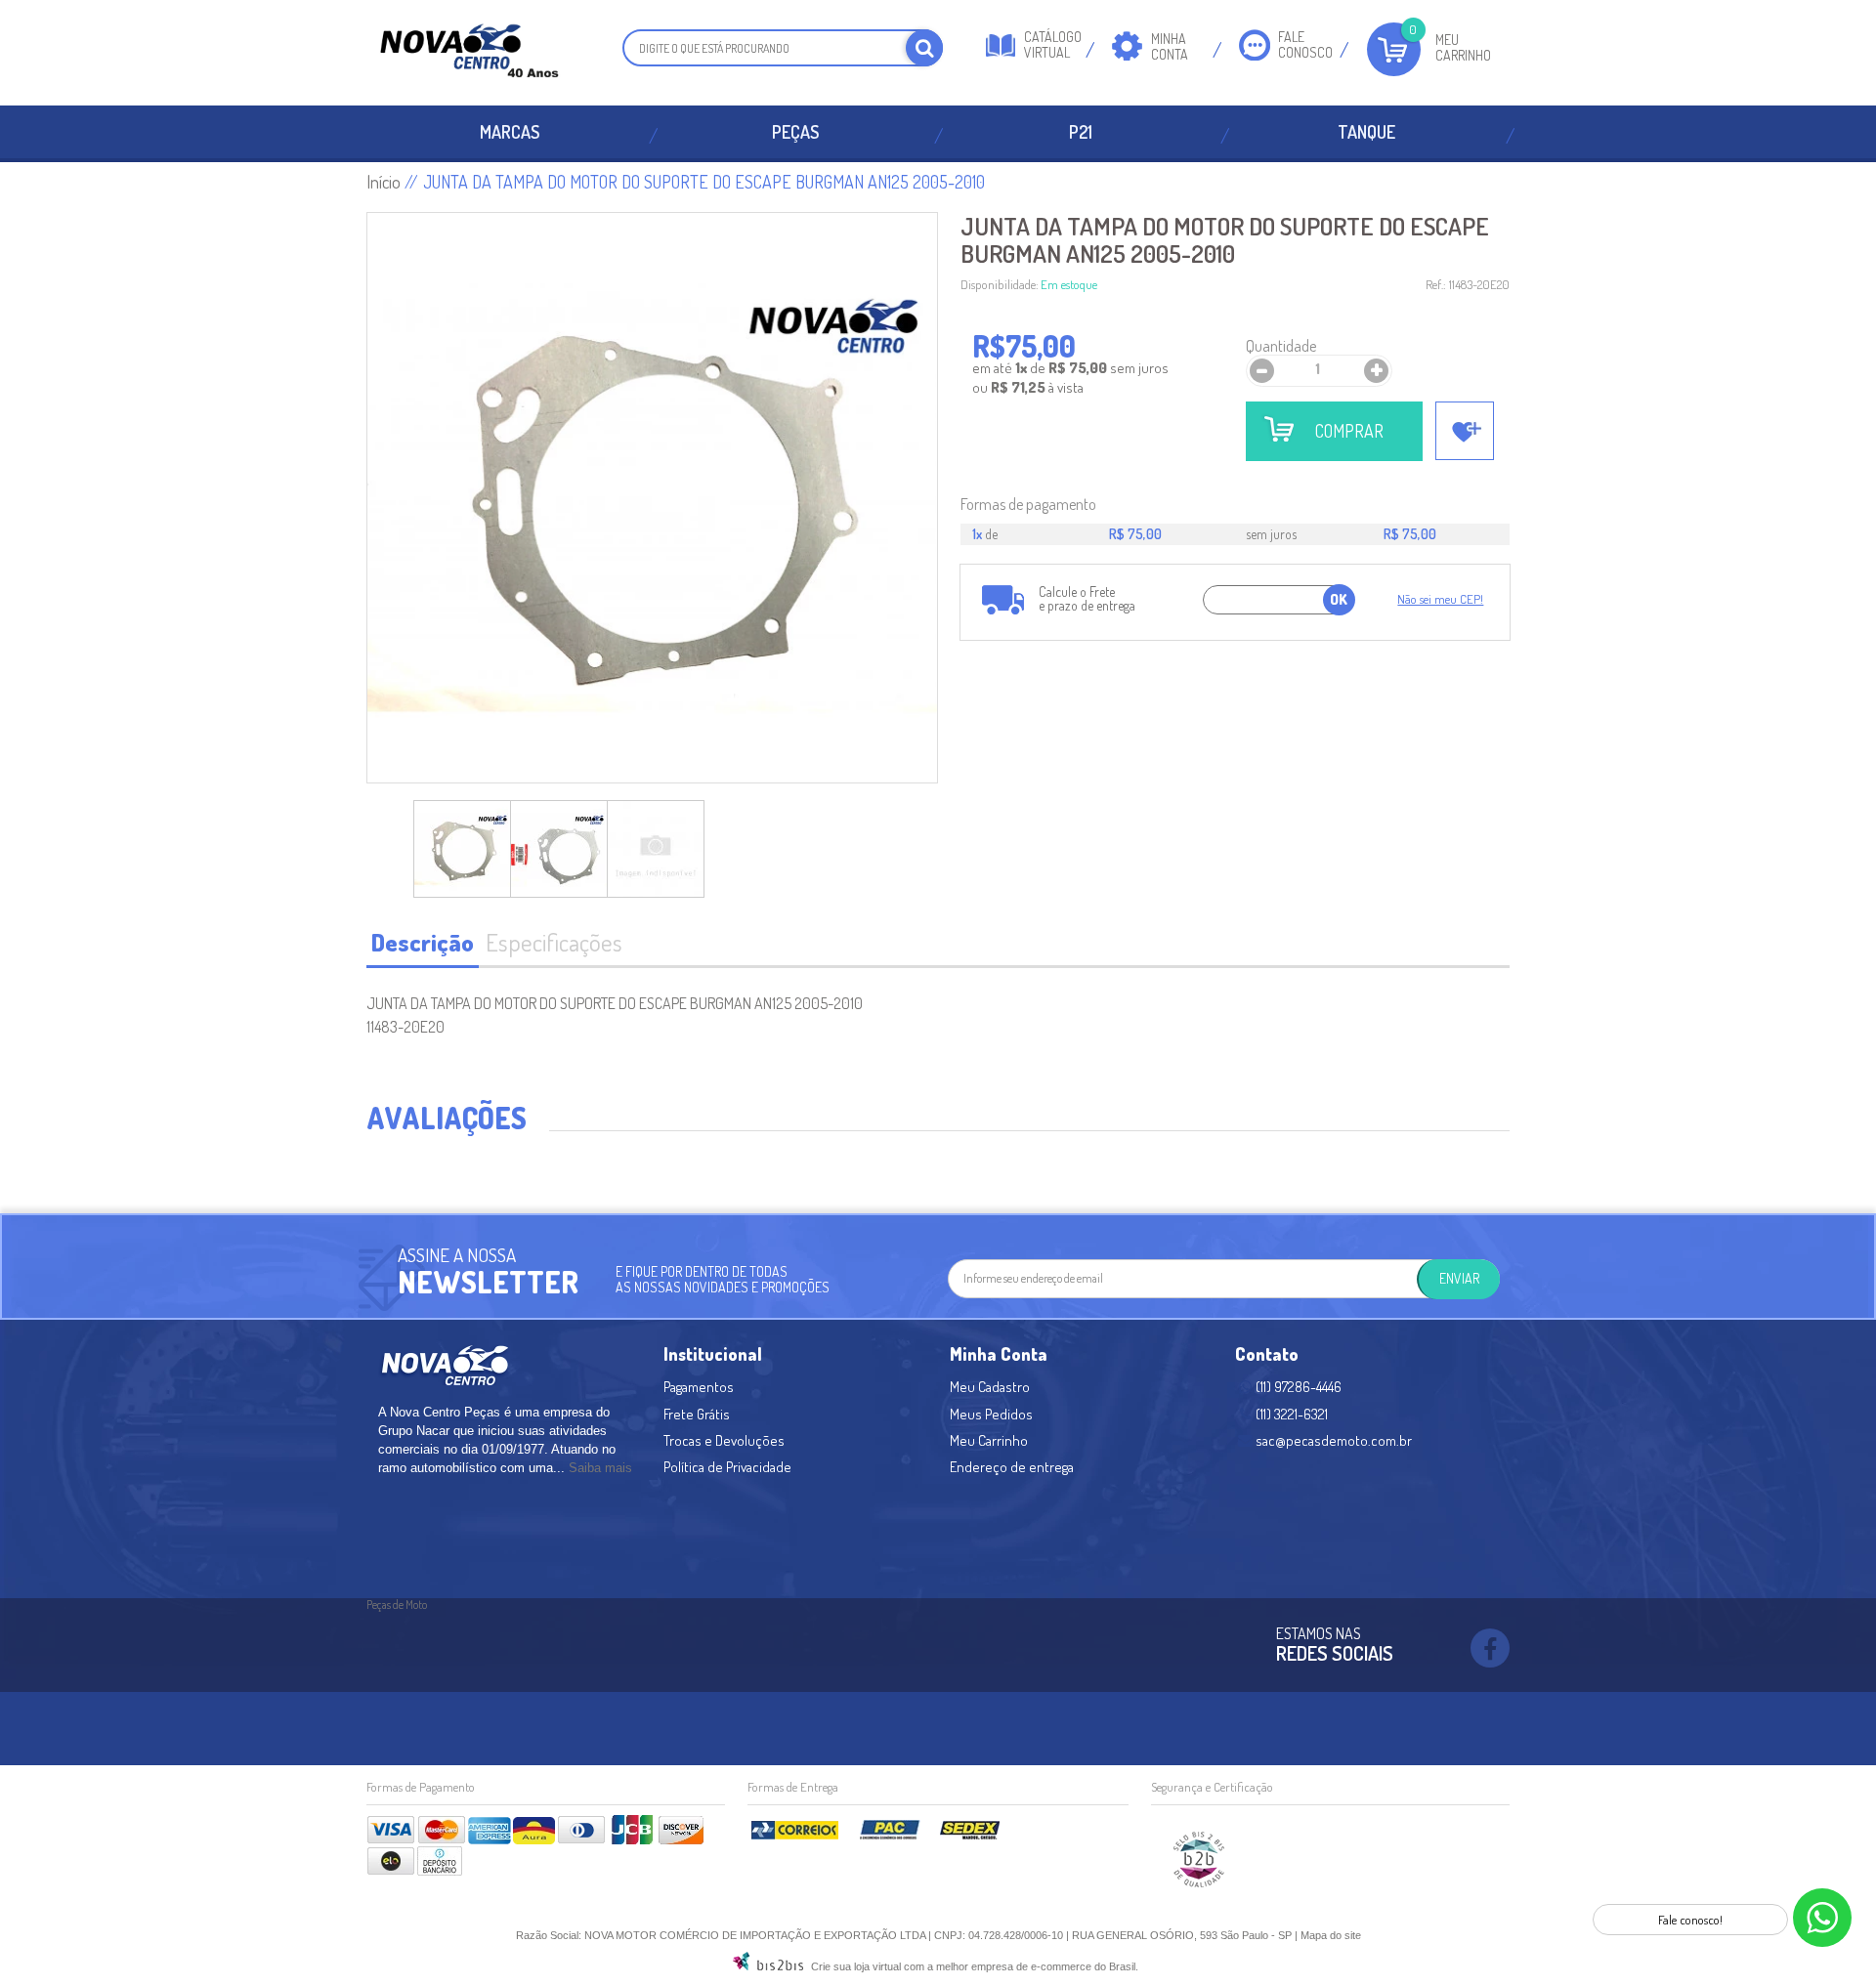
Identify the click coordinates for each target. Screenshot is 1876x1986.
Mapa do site (1331, 1935)
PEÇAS (795, 132)
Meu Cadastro (990, 1387)
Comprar (1349, 431)
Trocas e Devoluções (724, 1440)
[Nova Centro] (469, 53)
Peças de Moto (397, 1605)
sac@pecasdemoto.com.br (1334, 1440)
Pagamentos (699, 1387)
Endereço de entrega (1012, 1467)
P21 (1081, 132)
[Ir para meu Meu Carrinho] (1394, 49)
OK (1339, 599)
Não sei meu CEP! (1440, 599)
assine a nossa (457, 1255)
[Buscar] (924, 48)
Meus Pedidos (991, 1414)
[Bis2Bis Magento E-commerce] (768, 1966)
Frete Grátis (697, 1414)
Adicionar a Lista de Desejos (1465, 431)
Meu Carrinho (1463, 47)
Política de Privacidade (727, 1467)
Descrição (423, 942)
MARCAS (510, 132)
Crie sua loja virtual (856, 1966)
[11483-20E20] (462, 849)
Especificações (554, 942)
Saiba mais (600, 1468)
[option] (462, 849)
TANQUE (1366, 132)
